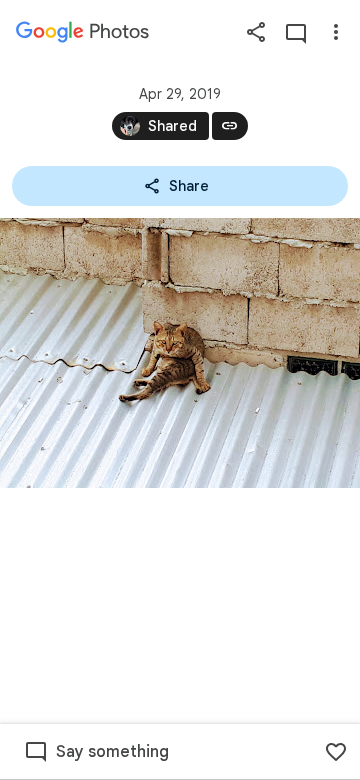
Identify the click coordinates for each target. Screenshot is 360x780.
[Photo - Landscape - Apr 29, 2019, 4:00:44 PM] (180, 353)
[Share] (256, 32)
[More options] (336, 32)
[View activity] (296, 32)
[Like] (336, 752)
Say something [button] (112, 752)
